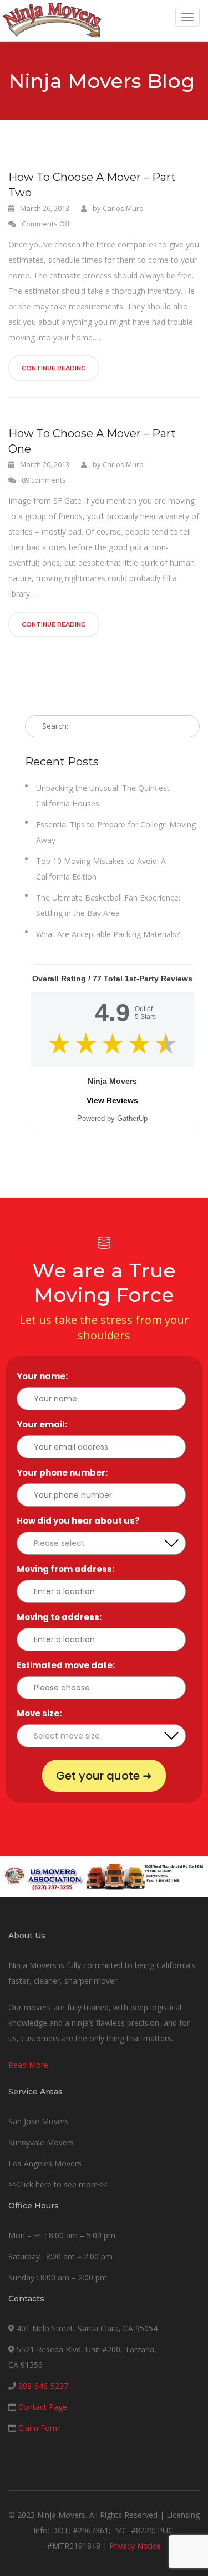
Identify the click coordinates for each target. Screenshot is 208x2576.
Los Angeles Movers (45, 2163)
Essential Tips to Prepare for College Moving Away (116, 832)
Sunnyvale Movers (41, 2142)
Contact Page (43, 2407)
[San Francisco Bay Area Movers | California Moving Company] (52, 20)
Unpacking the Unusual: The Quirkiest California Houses (103, 796)
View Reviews (112, 1100)
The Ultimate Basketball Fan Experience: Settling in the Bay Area (108, 905)
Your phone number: (65, 1473)
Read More (28, 2065)
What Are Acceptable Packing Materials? (108, 934)
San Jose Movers (39, 2121)
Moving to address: (62, 1617)
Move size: (42, 1713)
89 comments (44, 480)
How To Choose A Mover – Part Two (92, 185)
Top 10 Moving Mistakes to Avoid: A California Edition (101, 869)
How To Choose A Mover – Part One (92, 441)
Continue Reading (54, 368)
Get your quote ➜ (104, 1776)
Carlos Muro (123, 208)
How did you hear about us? (81, 1521)
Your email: (45, 1424)
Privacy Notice (135, 2546)
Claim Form (39, 2428)
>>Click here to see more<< (58, 2184)
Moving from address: (68, 1569)
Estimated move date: (69, 1665)
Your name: (45, 1376)
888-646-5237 (43, 2386)
